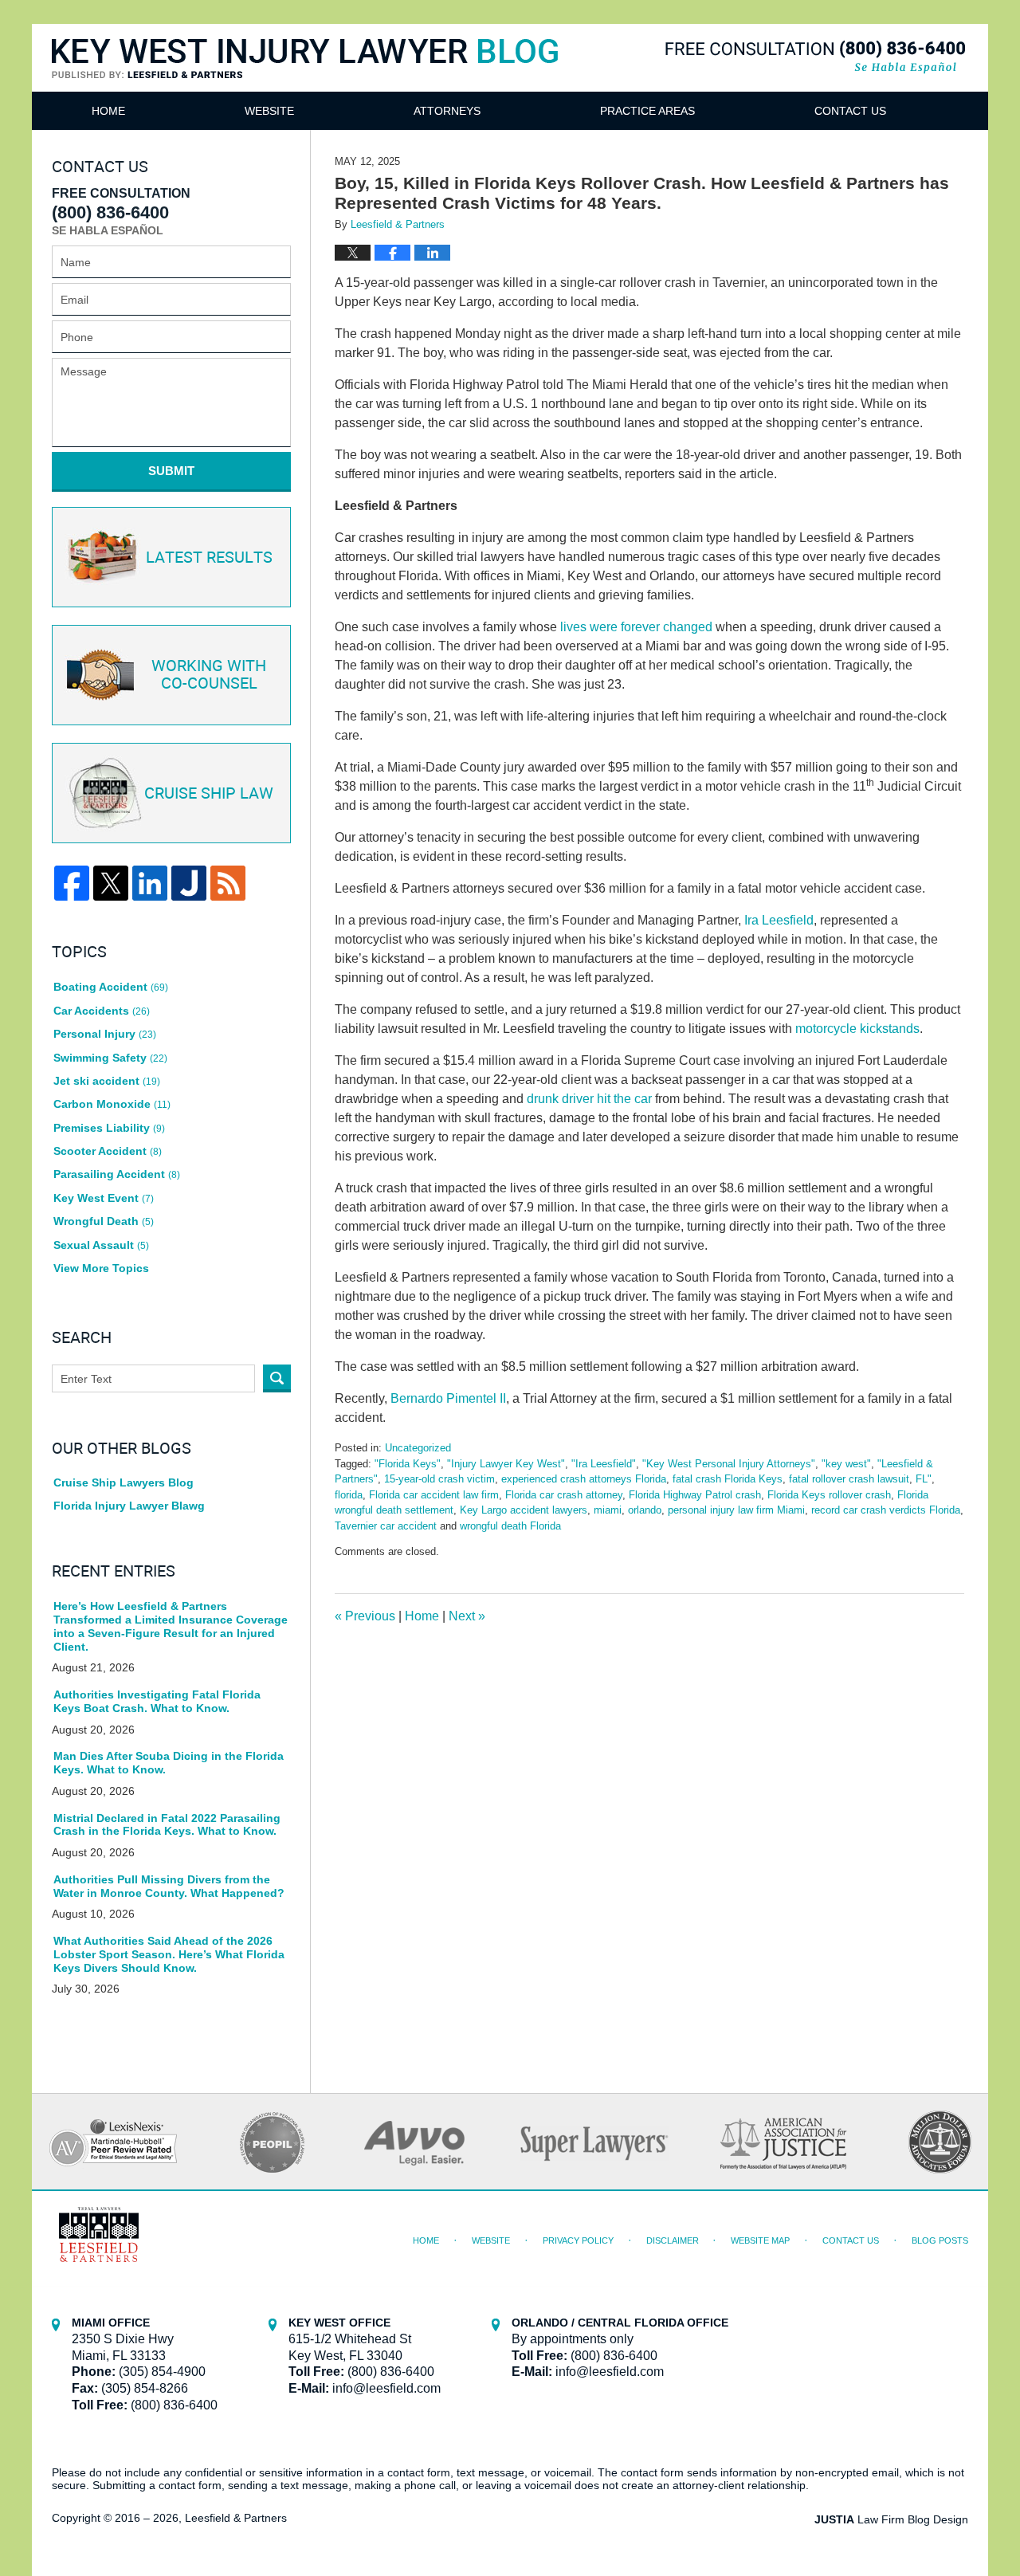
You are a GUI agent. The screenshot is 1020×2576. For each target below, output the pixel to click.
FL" (924, 1479)
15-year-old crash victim (439, 1479)
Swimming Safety (110, 1058)
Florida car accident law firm (434, 1495)
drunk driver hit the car (589, 1099)
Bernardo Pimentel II (448, 1398)
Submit (171, 471)
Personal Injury (105, 1034)
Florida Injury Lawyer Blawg (129, 1506)
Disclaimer (673, 2240)
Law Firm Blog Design (891, 2519)
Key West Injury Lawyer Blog (305, 78)
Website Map (760, 2240)
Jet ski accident (107, 1081)
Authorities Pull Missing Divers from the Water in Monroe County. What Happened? (169, 1886)
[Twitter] (111, 883)
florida (349, 1495)
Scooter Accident (108, 1151)
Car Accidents (102, 1011)
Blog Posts (940, 2240)
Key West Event (104, 1198)
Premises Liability (109, 1128)
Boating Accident (111, 987)
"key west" (846, 1464)
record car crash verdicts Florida (886, 1510)
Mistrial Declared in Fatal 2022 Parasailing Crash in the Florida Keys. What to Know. (167, 1825)
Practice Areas (647, 111)
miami (608, 1510)
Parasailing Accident (117, 1174)
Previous (365, 1616)
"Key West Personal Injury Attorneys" (729, 1464)
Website (269, 111)
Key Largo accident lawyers (524, 1510)
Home (108, 111)
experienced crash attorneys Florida (584, 1479)
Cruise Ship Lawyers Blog (124, 1482)
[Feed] (228, 883)
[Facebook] (72, 883)
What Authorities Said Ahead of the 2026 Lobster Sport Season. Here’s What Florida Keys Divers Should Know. (169, 1954)
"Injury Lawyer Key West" (506, 1464)
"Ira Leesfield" (604, 1464)
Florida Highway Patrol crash (695, 1495)
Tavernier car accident (386, 1526)
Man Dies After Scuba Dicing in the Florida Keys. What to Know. (169, 1763)
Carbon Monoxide (112, 1104)
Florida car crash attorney (564, 1495)
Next (467, 1616)
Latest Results (209, 558)
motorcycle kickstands (857, 1029)
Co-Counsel (209, 675)
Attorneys (447, 111)
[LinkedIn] (150, 883)
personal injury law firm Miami (736, 1510)
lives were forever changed (636, 627)
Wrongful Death (104, 1221)
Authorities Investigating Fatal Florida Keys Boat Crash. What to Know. (157, 1701)
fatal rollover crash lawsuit (849, 1479)
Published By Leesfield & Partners (815, 57)
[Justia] (189, 883)
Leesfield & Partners (236, 2518)
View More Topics (101, 1268)
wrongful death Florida (510, 1526)
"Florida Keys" (408, 1464)
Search (277, 1378)
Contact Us (850, 111)
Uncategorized (418, 1448)
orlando (645, 1510)
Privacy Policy (578, 2240)
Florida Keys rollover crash (829, 1495)
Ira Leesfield (779, 920)
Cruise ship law (209, 794)
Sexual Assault (101, 1245)
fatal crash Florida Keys (728, 1479)
